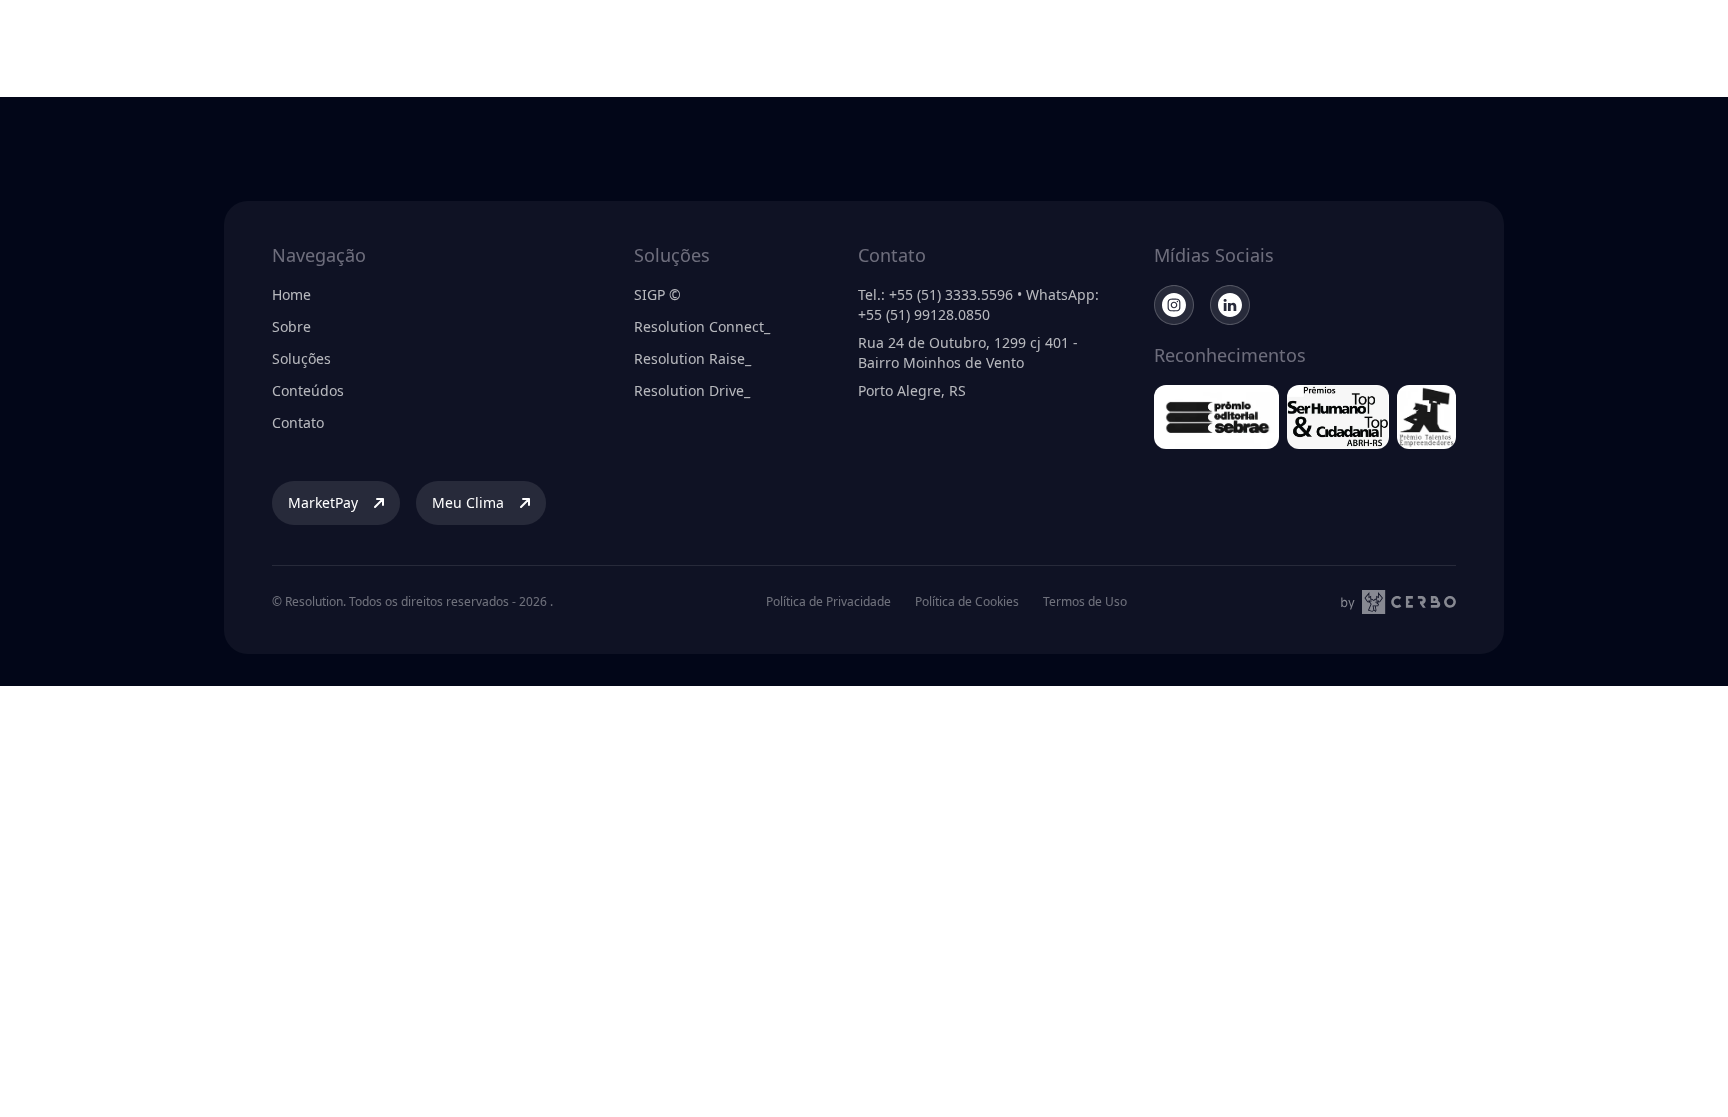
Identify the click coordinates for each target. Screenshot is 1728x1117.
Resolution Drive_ (692, 390)
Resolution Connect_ (702, 326)
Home (291, 294)
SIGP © (657, 294)
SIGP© (1024, 43)
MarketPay (1439, 43)
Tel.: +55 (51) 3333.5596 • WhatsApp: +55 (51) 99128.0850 (978, 304)
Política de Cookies (967, 602)
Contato (298, 422)
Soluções (775, 43)
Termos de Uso (1085, 602)
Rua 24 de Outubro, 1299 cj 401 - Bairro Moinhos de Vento (968, 352)
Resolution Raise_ (692, 358)
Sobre (702, 43)
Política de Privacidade (828, 602)
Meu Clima (1576, 43)
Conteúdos (943, 43)
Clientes (856, 43)
